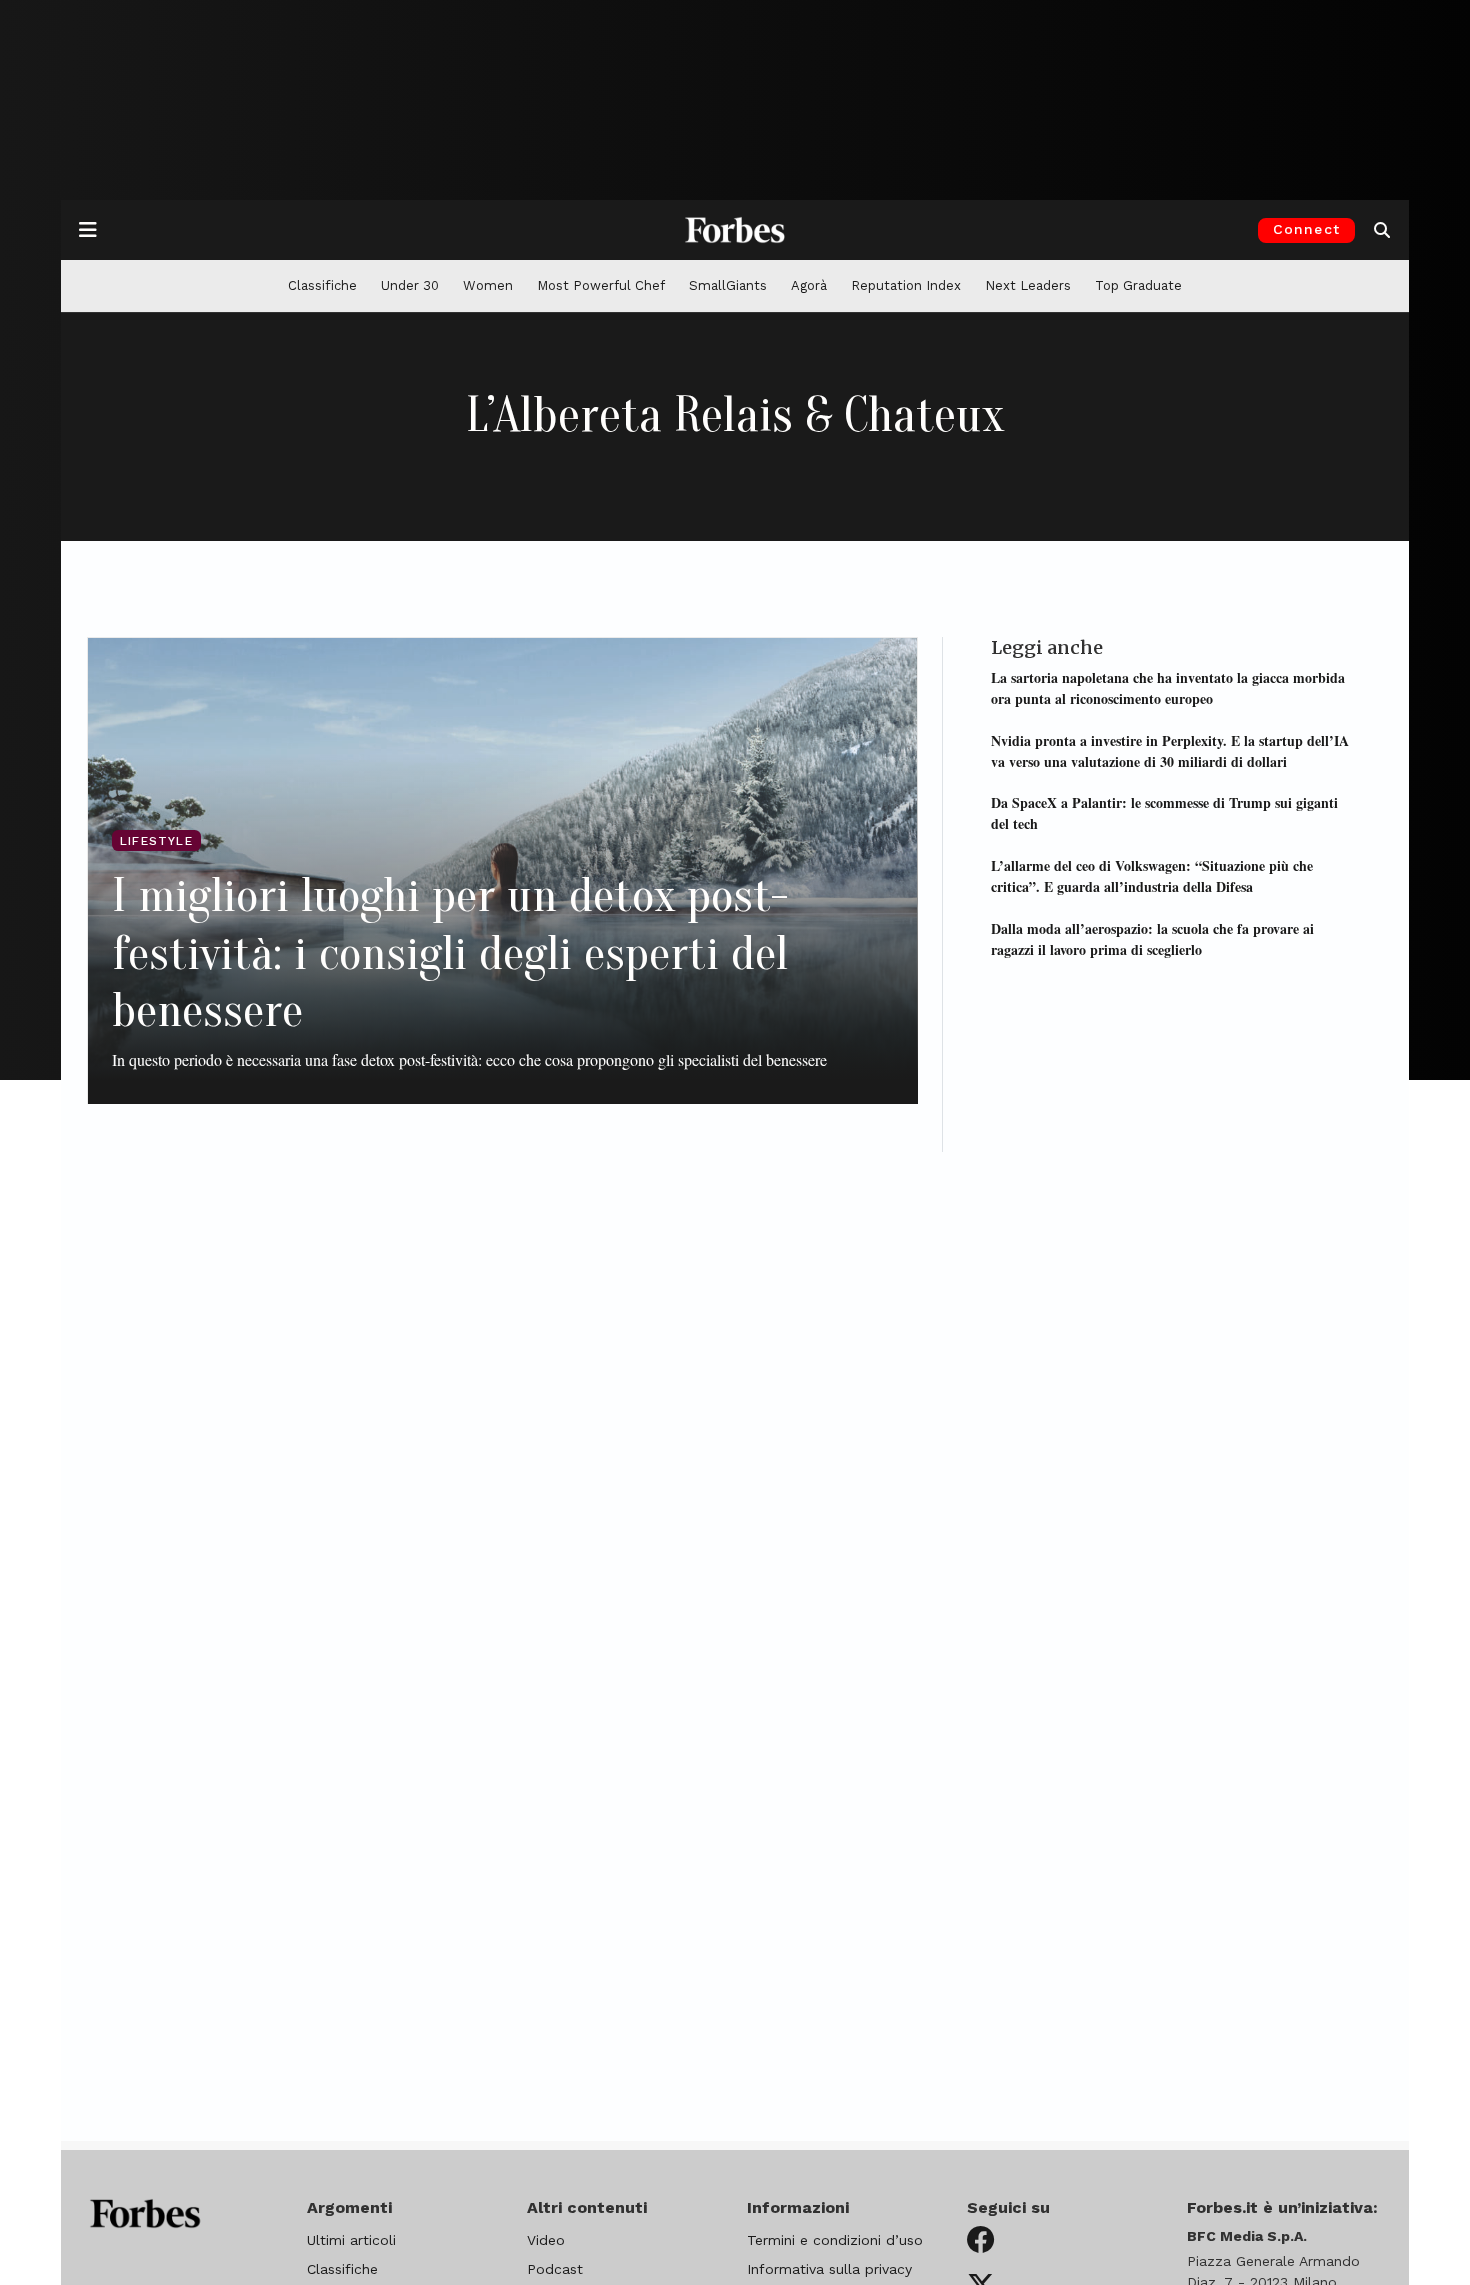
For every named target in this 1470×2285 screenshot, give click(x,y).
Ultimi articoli (351, 2240)
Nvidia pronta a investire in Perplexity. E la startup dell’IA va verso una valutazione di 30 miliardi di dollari (1170, 750)
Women (488, 285)
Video (546, 2240)
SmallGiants (728, 285)
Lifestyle (156, 841)
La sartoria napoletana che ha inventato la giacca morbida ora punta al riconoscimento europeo (1168, 687)
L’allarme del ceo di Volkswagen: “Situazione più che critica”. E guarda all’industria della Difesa (1152, 875)
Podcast (555, 2269)
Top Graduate (1138, 285)
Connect (1306, 229)
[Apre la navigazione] (88, 230)
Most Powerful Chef (601, 285)
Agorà (809, 285)
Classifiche (322, 285)
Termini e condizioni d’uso (835, 2240)
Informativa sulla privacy (829, 2269)
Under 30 (410, 285)
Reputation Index (906, 285)
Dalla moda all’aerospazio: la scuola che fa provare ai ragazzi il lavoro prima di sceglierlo (1152, 938)
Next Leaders (1028, 285)
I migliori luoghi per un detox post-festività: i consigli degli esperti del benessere (450, 953)
